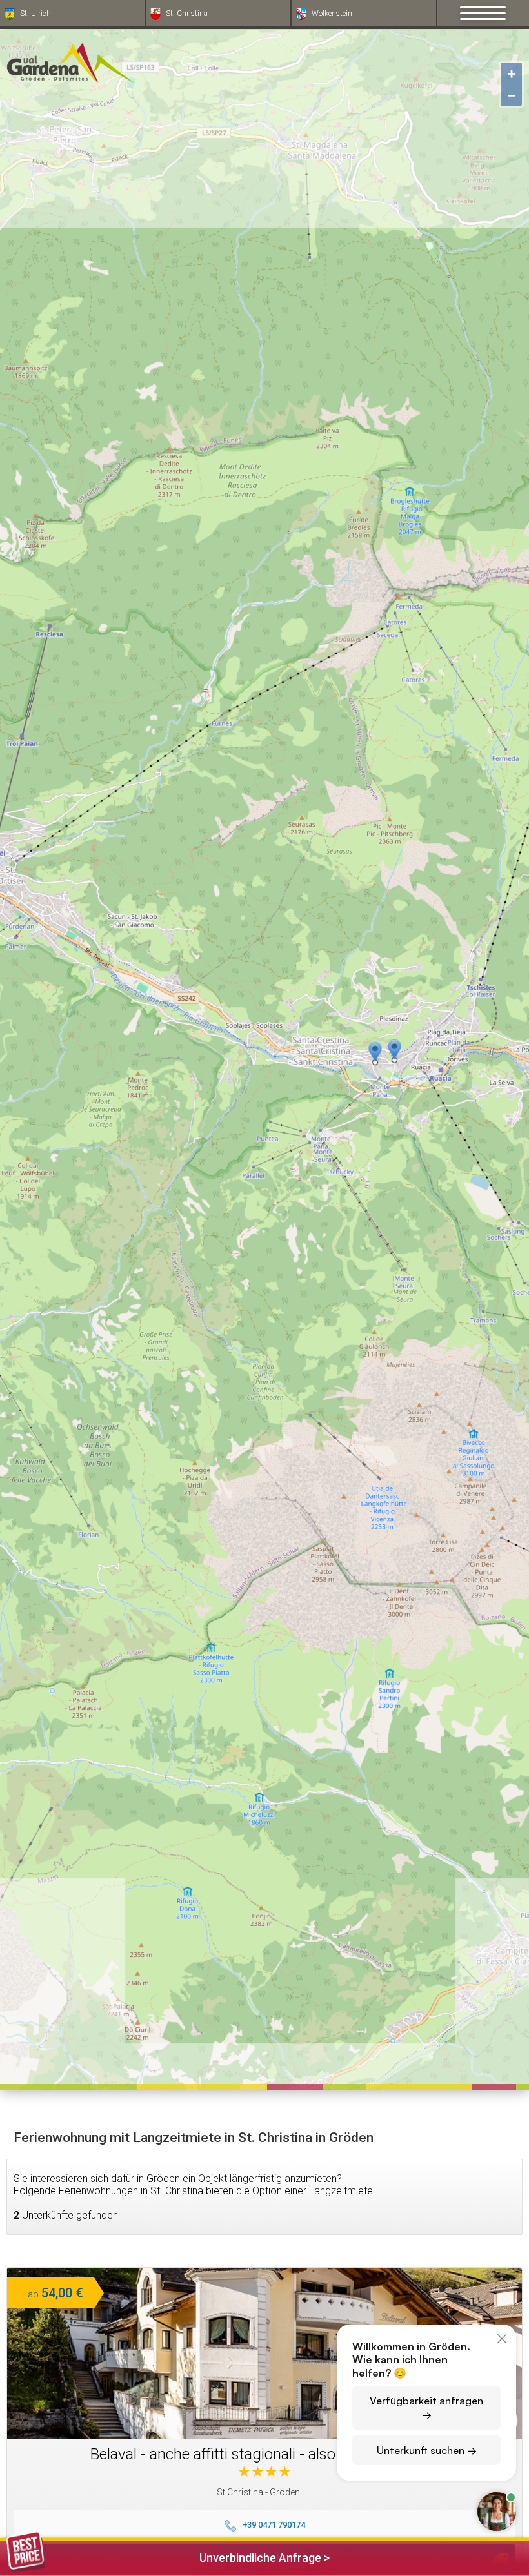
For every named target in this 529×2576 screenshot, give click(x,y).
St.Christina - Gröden (258, 2492)
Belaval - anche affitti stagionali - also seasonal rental (265, 2454)
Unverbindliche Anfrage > (264, 2558)
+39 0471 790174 (274, 2525)
